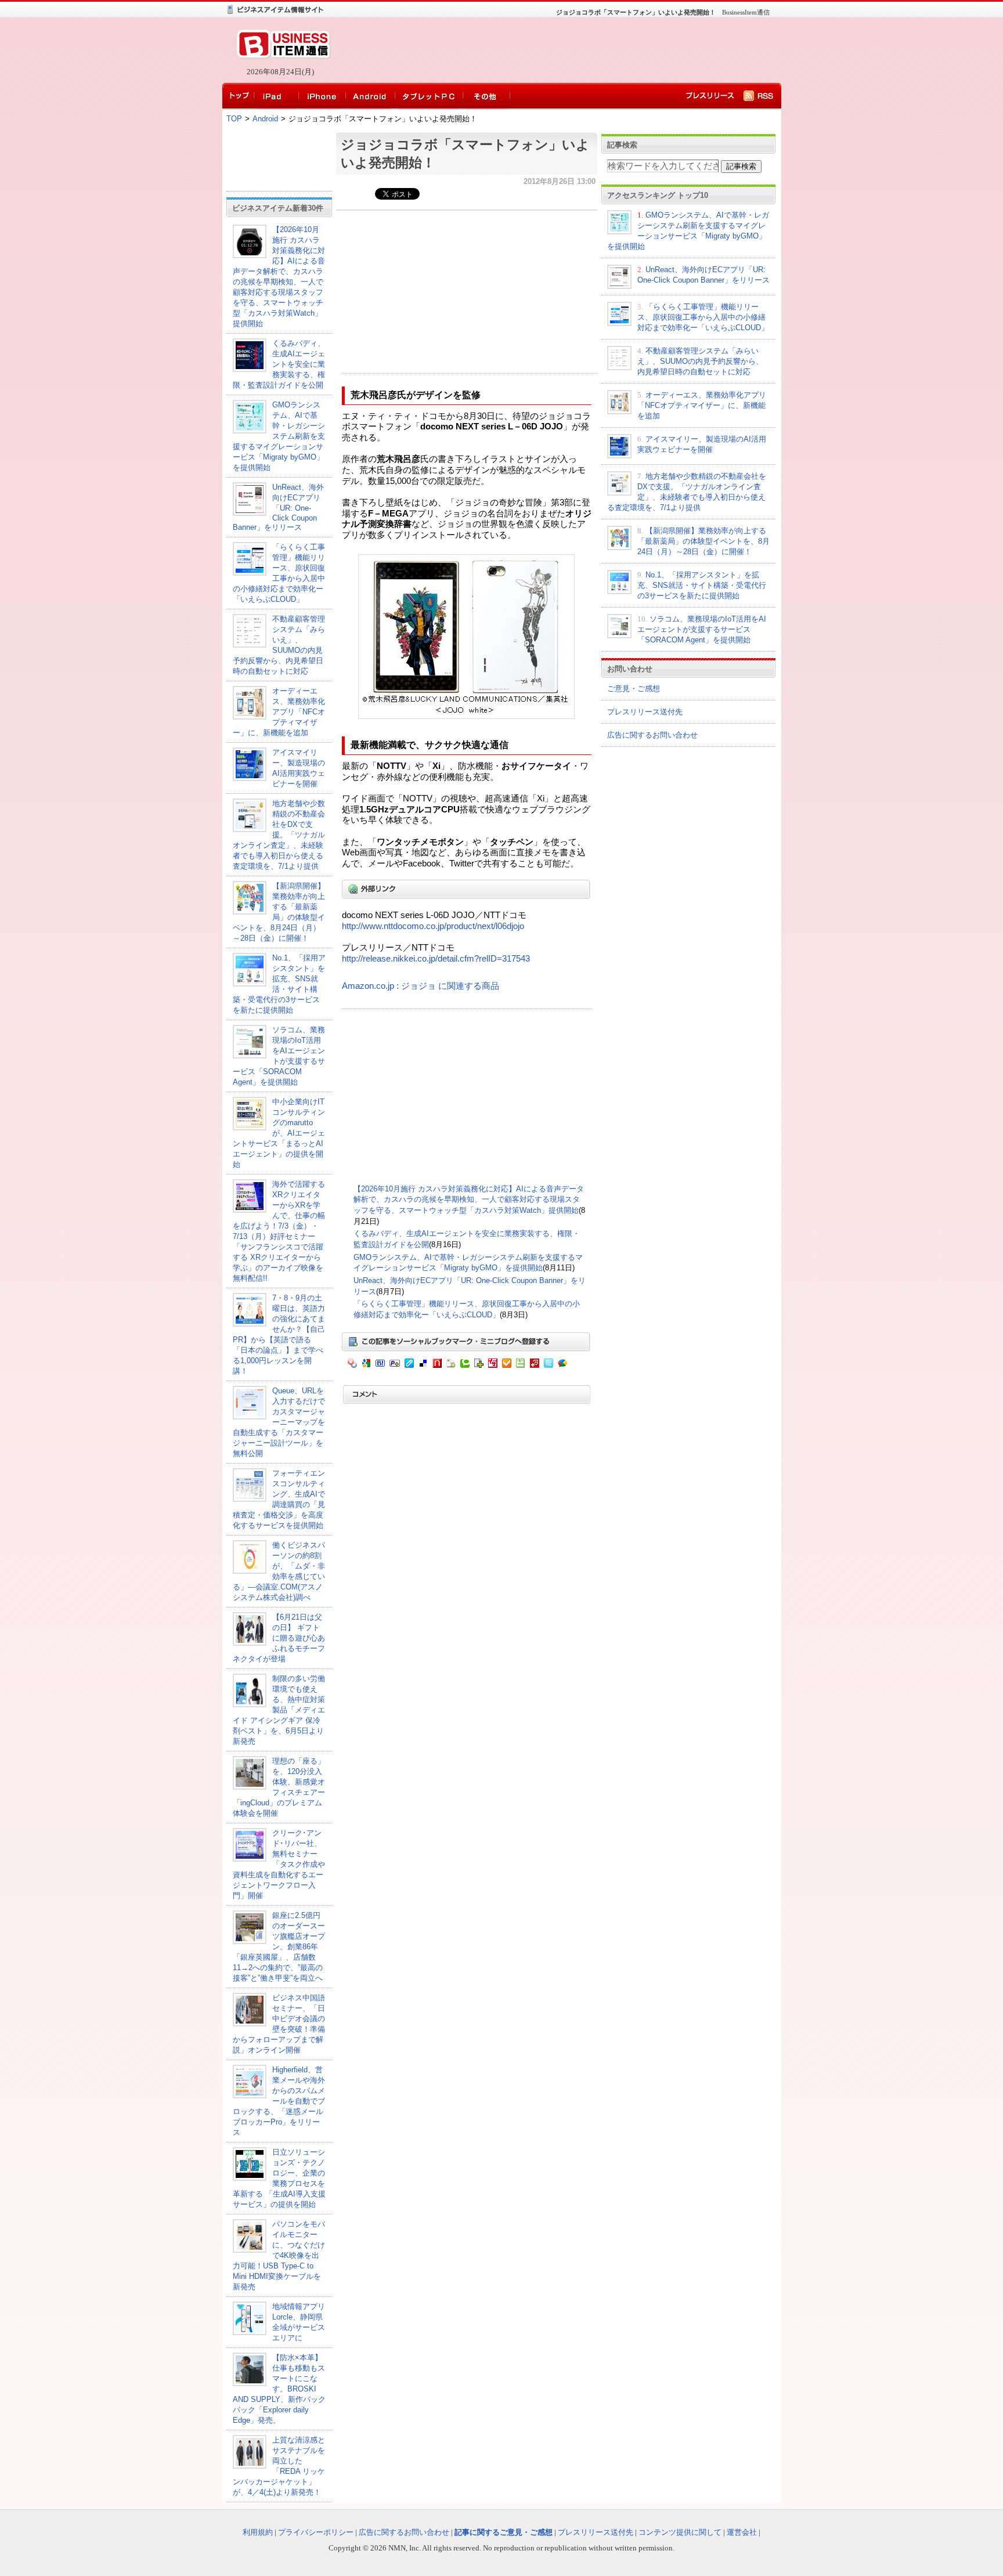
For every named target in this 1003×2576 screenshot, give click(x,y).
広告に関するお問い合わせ (652, 735)
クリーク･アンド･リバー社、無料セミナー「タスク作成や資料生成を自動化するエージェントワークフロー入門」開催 (279, 1864)
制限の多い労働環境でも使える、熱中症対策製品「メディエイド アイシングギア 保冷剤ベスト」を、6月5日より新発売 (279, 1710)
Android (265, 119)
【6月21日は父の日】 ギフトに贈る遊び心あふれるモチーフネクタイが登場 (279, 1638)
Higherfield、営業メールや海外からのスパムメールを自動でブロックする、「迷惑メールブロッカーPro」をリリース (279, 2101)
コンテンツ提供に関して (680, 2532)
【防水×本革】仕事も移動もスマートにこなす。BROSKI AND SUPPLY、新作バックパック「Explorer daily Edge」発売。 (279, 2389)
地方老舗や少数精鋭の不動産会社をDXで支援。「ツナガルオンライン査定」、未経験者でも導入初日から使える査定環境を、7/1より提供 (279, 835)
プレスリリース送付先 (645, 712)
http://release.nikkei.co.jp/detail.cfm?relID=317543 (436, 959)
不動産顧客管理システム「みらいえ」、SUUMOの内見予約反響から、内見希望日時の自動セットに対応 (700, 361)
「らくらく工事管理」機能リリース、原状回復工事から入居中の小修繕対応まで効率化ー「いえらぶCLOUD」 (703, 317)
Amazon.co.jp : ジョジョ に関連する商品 (421, 986)
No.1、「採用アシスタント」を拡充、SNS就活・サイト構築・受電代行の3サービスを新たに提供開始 (702, 585)
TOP (234, 119)
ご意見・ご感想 (634, 689)
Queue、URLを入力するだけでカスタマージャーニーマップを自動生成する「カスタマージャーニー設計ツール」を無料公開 (279, 1422)
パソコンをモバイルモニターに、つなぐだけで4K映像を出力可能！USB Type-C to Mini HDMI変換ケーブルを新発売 (279, 2255)
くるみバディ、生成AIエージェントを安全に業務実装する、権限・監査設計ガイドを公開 (279, 364)
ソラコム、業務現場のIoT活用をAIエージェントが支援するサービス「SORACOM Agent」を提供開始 (702, 629)
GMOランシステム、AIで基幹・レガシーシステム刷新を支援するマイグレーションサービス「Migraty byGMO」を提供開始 (279, 436)
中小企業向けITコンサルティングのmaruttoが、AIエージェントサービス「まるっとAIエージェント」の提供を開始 (279, 1133)
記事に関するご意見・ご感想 (504, 2532)
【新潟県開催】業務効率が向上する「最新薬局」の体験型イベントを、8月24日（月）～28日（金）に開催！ (703, 541)
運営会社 (742, 2532)
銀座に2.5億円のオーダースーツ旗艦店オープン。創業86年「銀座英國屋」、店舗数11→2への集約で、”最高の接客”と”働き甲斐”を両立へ (279, 1947)
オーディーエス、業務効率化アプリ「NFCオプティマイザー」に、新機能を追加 (279, 712)
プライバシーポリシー (316, 2532)
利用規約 (258, 2532)
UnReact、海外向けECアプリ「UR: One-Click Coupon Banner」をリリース (278, 507)
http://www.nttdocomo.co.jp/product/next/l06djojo (433, 926)
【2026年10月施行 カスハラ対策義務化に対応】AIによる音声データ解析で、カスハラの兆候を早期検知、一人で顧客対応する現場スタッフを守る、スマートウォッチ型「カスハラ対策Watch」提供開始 (469, 1200)
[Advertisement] (554, 50)
